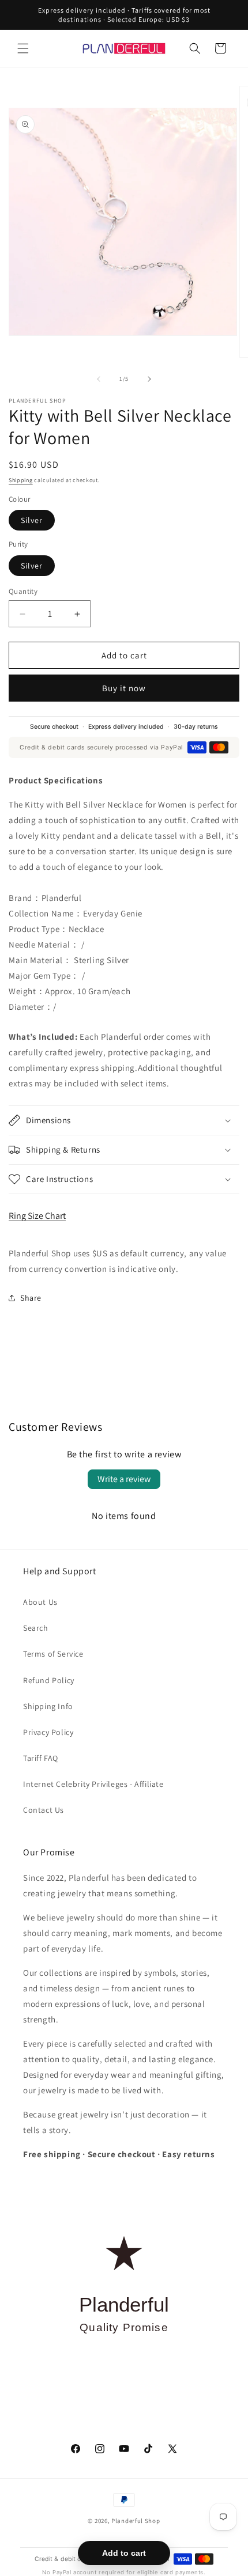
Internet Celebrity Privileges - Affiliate (93, 1784)
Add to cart (124, 2553)
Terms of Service (53, 1654)
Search (36, 1628)
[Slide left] (99, 379)
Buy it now (124, 688)
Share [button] (31, 1298)
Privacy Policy (48, 1732)
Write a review (124, 1479)
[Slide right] (149, 379)
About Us (40, 1602)
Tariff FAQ (41, 1758)
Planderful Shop (136, 2521)
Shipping (21, 480)
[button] (23, 48)
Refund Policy (49, 1680)
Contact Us (44, 1810)
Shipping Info (48, 1706)
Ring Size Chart (37, 1216)
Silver (32, 520)
